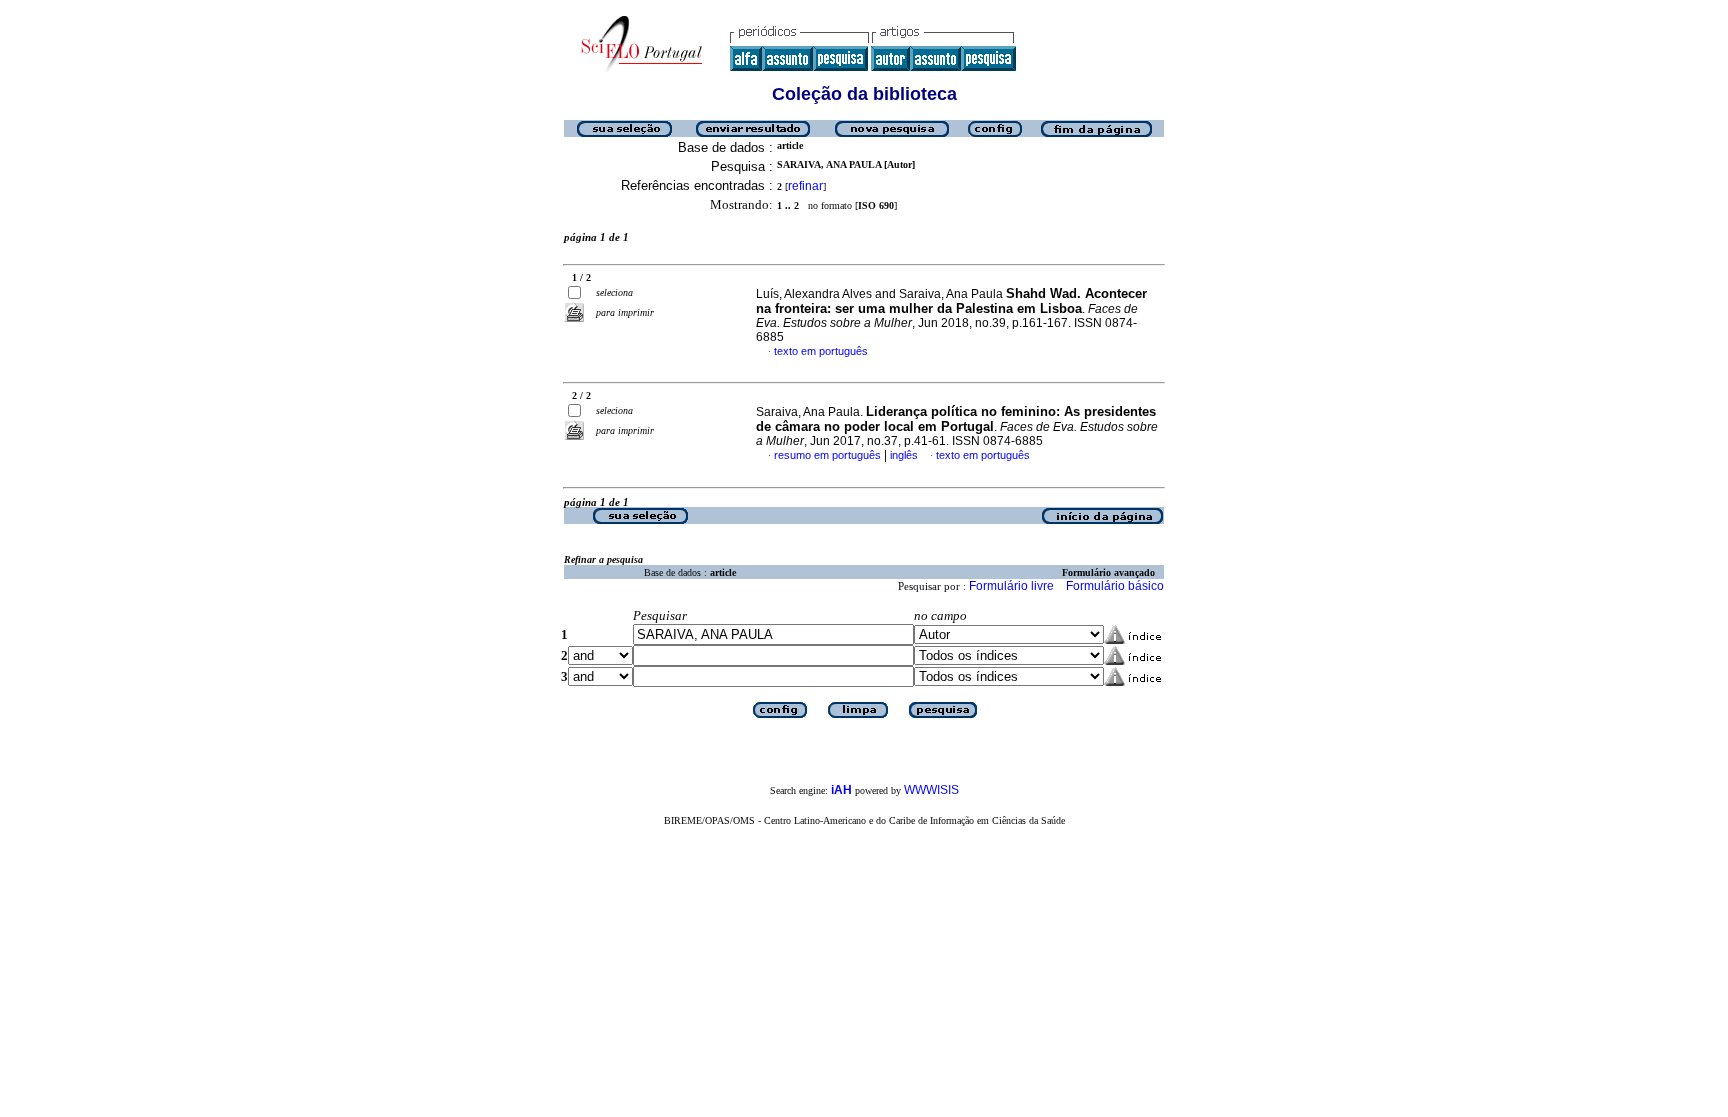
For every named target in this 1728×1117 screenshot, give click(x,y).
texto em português (821, 351)
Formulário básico (1115, 586)
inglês (904, 455)
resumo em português (827, 455)
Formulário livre (1011, 586)
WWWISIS (931, 790)
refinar (805, 186)
